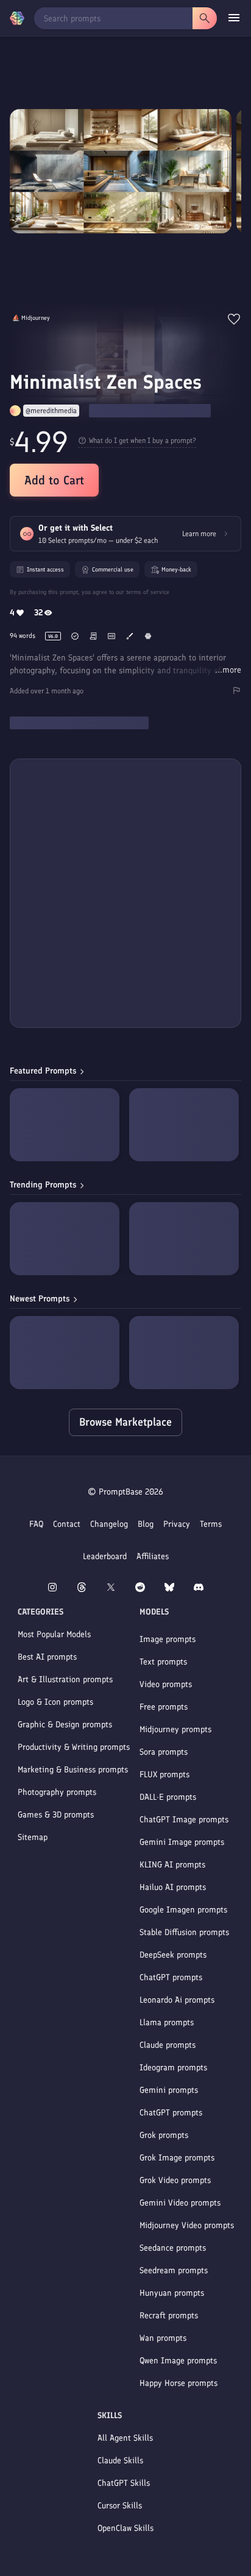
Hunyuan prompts (172, 2293)
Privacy (177, 1524)
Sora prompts (164, 1752)
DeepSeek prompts (173, 1955)
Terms (211, 1524)
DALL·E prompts (168, 1797)
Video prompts (166, 1684)
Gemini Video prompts (180, 2203)
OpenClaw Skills (125, 2528)
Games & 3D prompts (56, 1815)
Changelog (109, 1524)
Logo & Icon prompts (55, 1702)
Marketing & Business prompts (73, 1770)
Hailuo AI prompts (173, 1887)
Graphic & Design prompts (65, 1725)
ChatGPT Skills (124, 2483)
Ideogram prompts (173, 2068)
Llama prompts (167, 2022)
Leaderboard (105, 1556)
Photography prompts (57, 1792)
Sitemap (33, 1837)
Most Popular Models (54, 1634)
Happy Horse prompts (179, 2383)
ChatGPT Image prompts (184, 1820)
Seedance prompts (173, 2248)
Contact (67, 1524)
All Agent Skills (125, 2438)
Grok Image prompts (177, 2158)
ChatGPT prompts (171, 1977)
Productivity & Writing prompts (74, 1747)
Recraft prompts (169, 2316)
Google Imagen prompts (183, 1910)
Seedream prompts (174, 2270)
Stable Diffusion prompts (184, 1932)
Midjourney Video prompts (187, 2225)
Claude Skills (120, 2461)
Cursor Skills (120, 2506)
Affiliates (153, 1556)
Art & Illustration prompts (65, 1679)
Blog (146, 1524)
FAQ (36, 1524)
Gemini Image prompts (182, 1842)
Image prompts (168, 1639)
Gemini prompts (169, 2090)
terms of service (148, 592)
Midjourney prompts (175, 1729)
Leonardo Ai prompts (177, 2000)
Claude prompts (168, 2045)
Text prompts (163, 1662)
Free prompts (164, 1707)
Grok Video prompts (175, 2180)
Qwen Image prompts (178, 2361)
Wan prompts (163, 2338)
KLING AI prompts (172, 1865)
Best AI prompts (47, 1657)
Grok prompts (164, 2135)
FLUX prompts (164, 1775)
